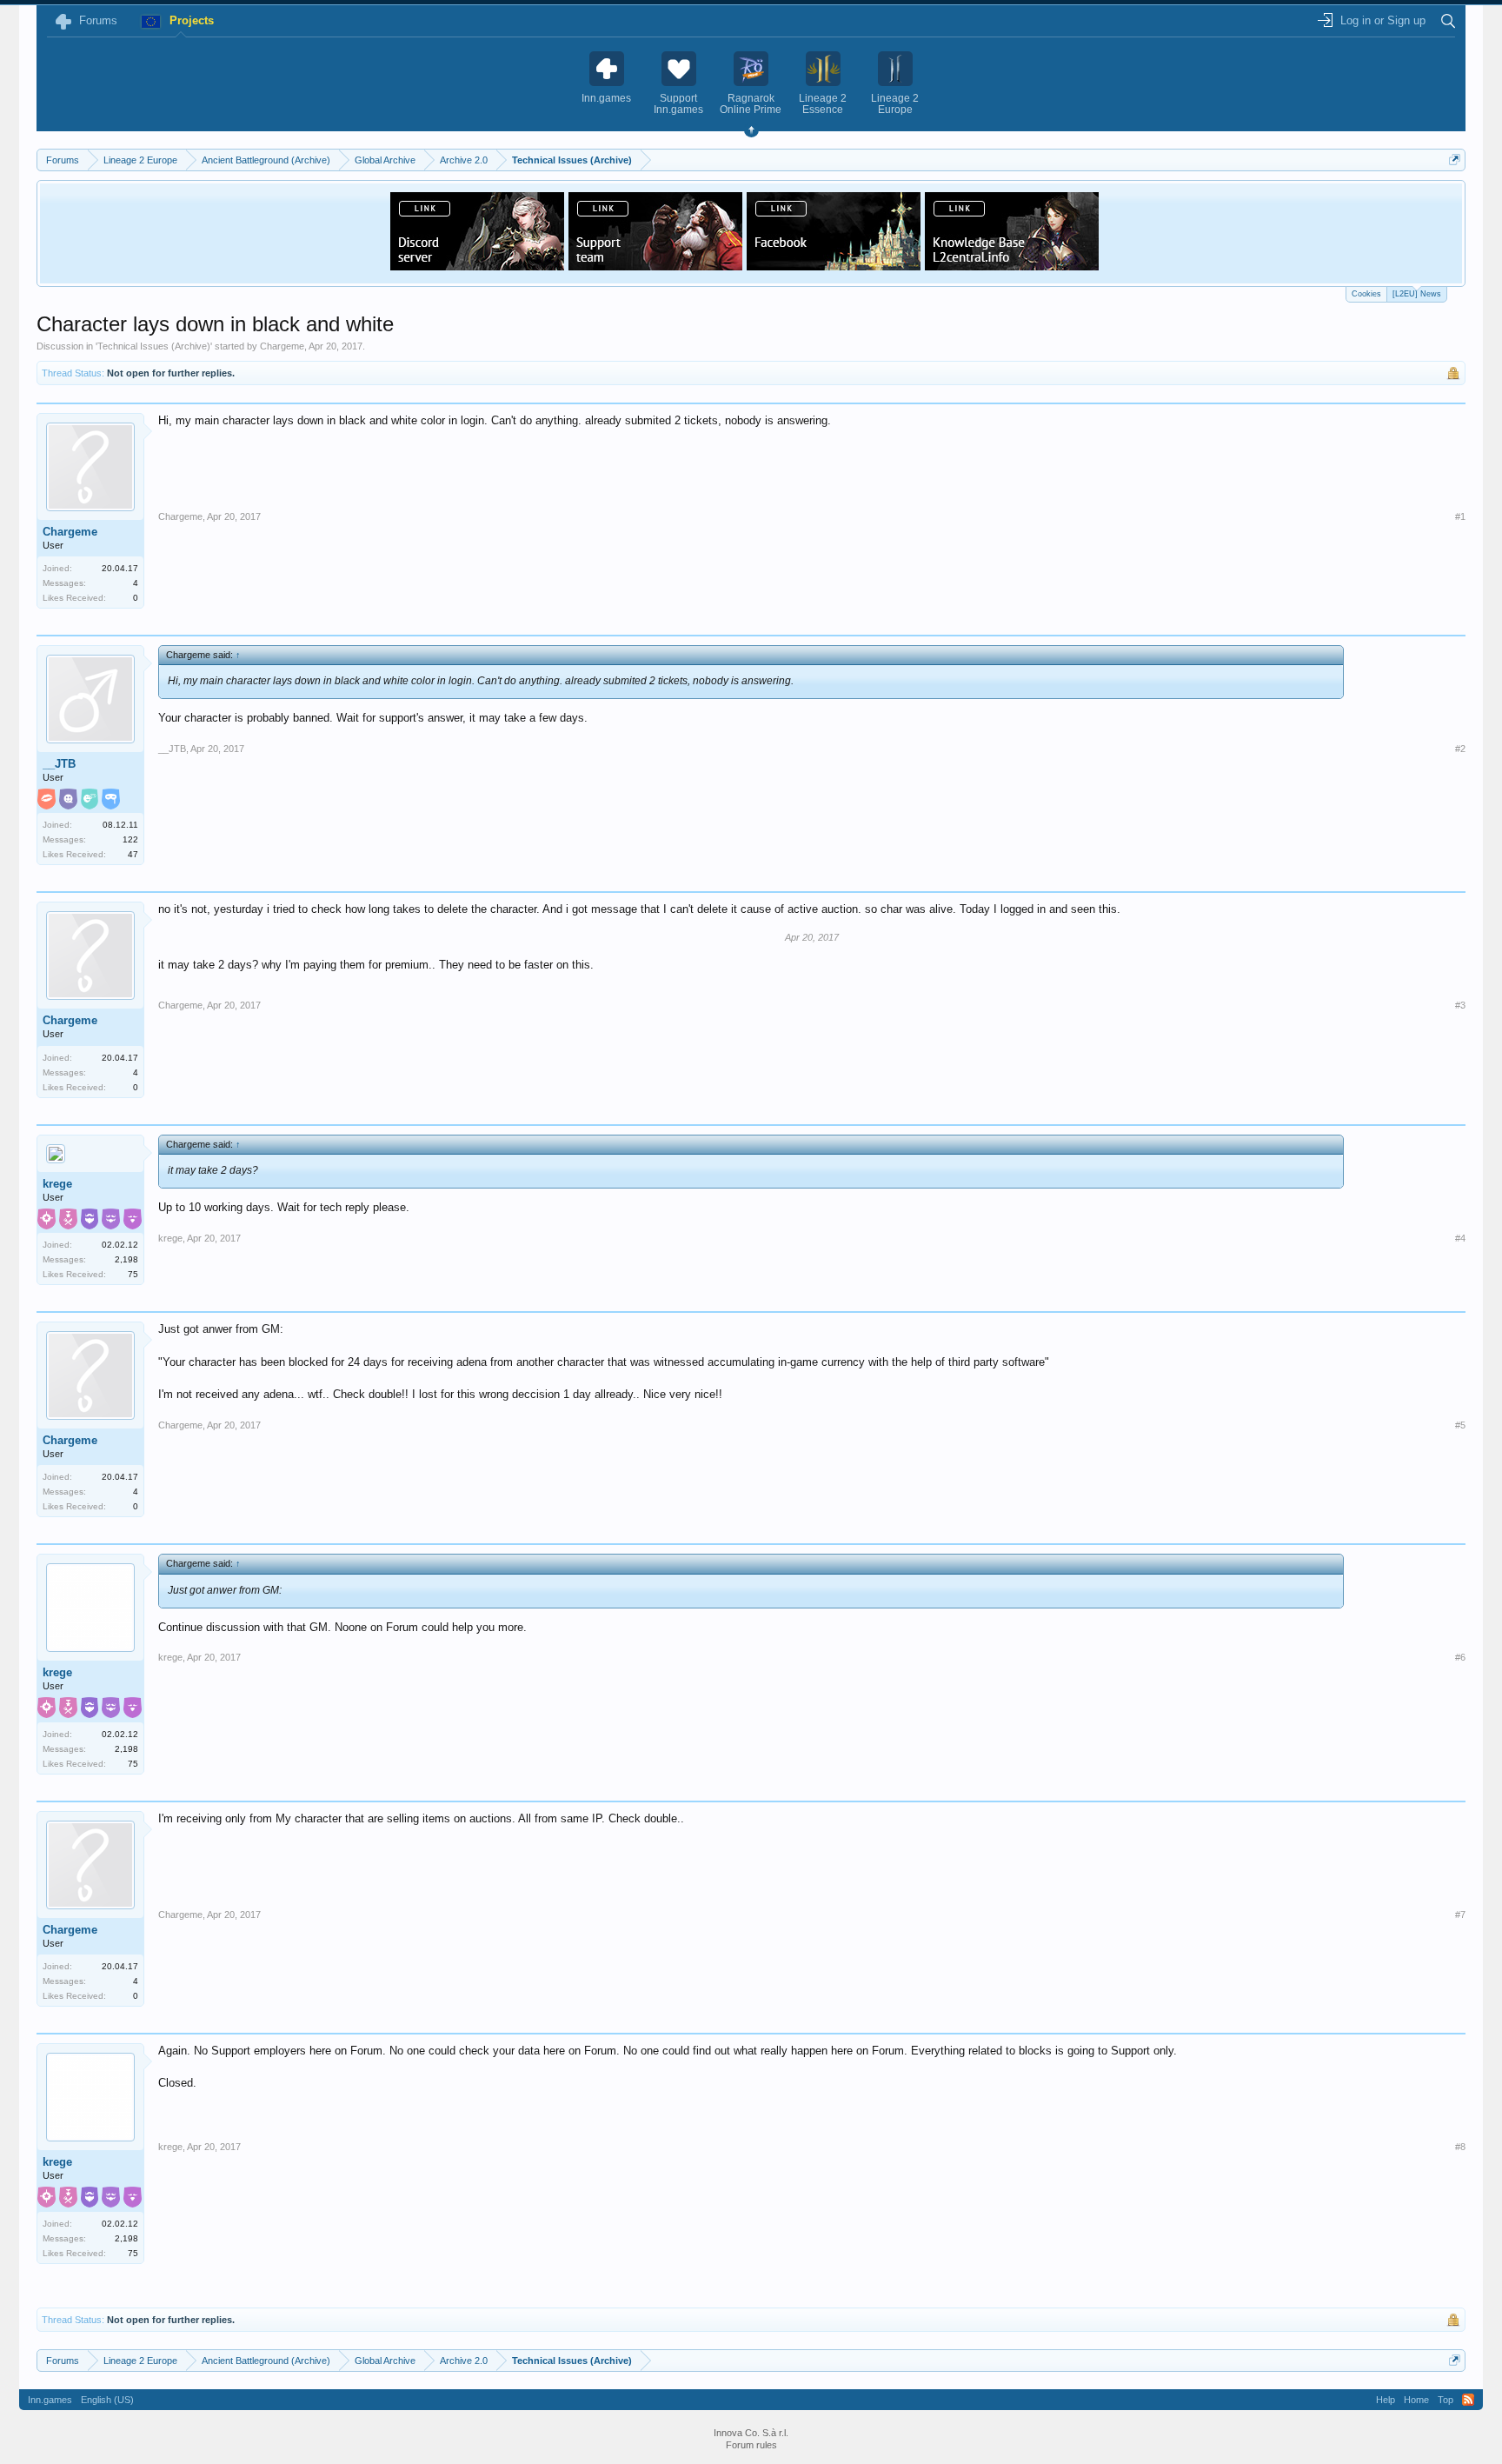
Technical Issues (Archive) (154, 346)
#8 (1460, 2147)
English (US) (107, 2400)
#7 (1460, 1915)
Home (1416, 2400)
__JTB (59, 764)
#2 (1460, 749)
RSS (1468, 2400)
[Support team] (655, 265)
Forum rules (751, 2445)
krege (57, 1184)
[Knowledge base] (1012, 265)
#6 (1460, 1657)
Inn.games (50, 2400)
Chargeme (282, 346)
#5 (1460, 1425)
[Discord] (477, 265)
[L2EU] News (1417, 294)
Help (1386, 2400)
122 (130, 839)
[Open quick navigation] (1455, 160)
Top (1446, 2400)
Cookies (1366, 294)
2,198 (126, 1259)
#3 (1460, 1005)
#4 (1460, 1238)
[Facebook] (834, 265)
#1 (1460, 516)
